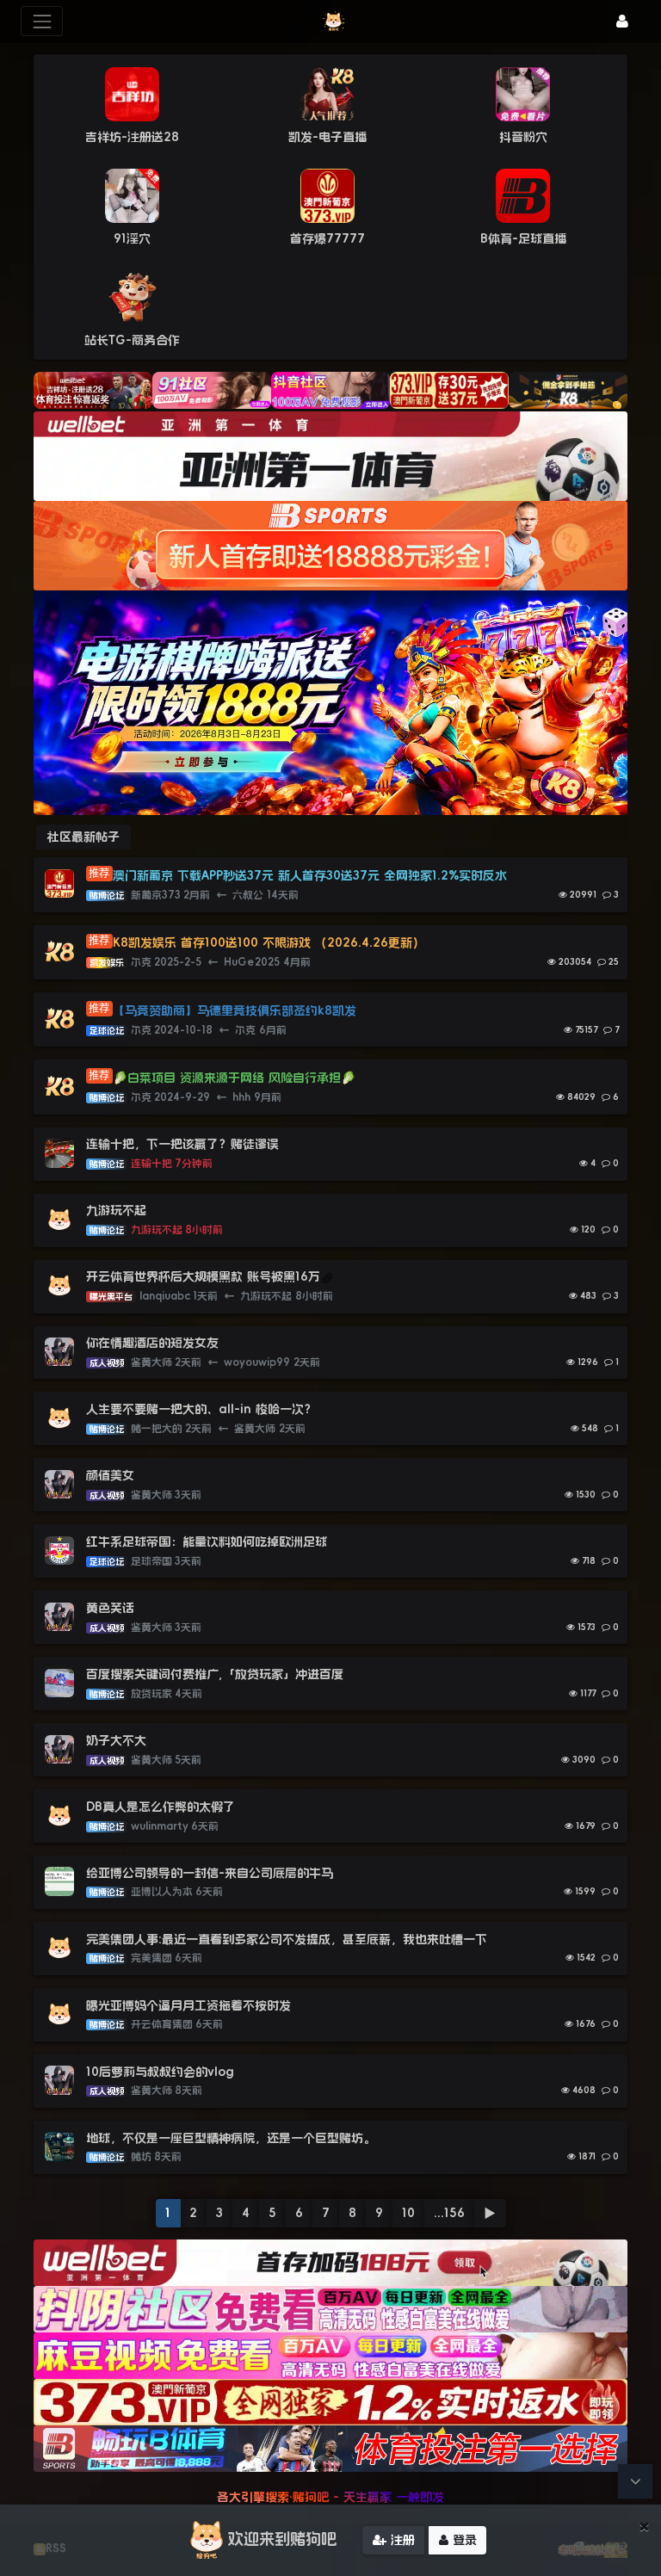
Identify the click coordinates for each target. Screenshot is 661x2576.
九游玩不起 (116, 1210)
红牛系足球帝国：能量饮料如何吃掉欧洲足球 (207, 1541)
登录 (463, 2540)
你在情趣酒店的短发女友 (152, 1343)
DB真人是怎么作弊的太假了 (161, 1807)
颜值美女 (110, 1475)
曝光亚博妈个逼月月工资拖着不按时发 (188, 2005)
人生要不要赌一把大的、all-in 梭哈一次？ (201, 1409)
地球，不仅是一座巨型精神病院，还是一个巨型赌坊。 (231, 2138)
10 (408, 2213)
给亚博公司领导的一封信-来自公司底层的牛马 (212, 1873)
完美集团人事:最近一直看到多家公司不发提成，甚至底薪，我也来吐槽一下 (287, 1939)
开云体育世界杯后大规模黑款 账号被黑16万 (203, 1276)
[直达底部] (635, 2481)
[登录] (622, 21)
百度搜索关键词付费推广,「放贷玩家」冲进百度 (215, 1674)
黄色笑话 (110, 1608)
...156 (449, 2213)
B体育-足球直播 (523, 238)
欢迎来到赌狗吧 (282, 2539)
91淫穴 (132, 238)
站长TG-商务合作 (132, 340)
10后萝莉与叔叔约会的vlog (160, 2072)
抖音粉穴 (523, 137)
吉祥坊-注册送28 (132, 137)
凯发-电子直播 (327, 137)
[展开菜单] (42, 21)
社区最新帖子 (83, 837)
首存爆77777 (327, 238)
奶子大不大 (116, 1740)
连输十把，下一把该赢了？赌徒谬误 (182, 1144)
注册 (401, 2540)
